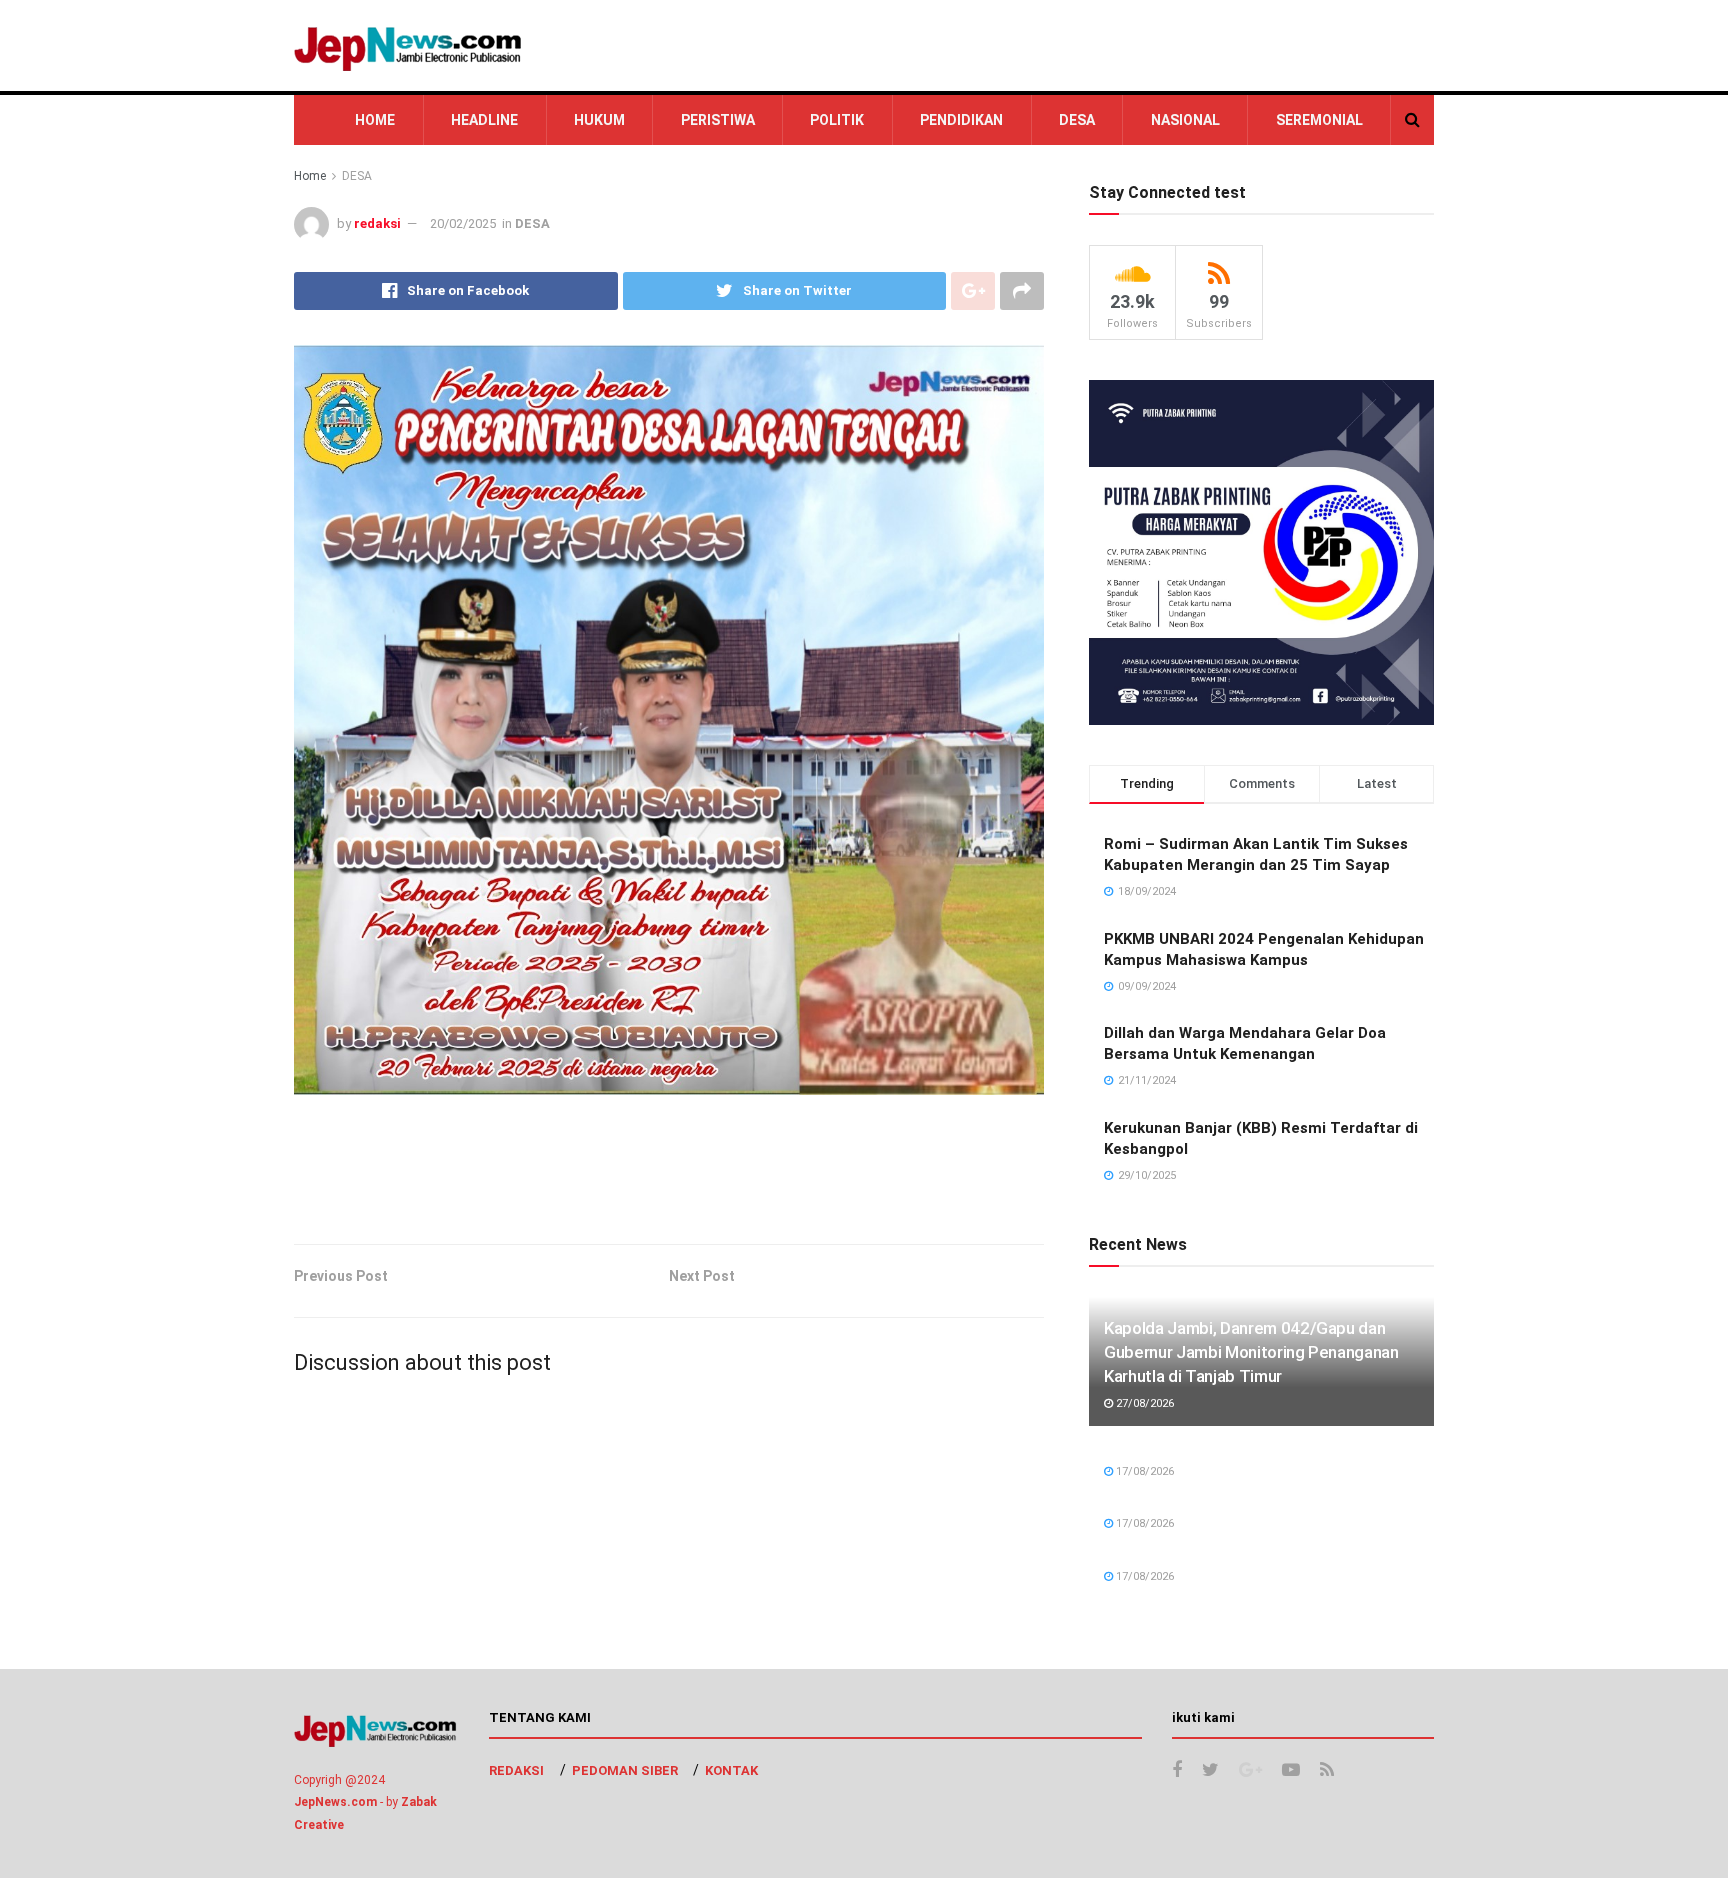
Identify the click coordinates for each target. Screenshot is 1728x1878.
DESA (1077, 120)
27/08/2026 (1143, 1403)
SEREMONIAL (1319, 120)
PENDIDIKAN (961, 120)
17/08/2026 (1143, 1471)
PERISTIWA (718, 120)
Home (310, 176)
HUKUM (599, 120)
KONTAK (731, 1770)
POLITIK (837, 120)
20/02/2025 (463, 223)
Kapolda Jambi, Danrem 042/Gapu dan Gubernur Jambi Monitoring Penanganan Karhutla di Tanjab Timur (1251, 1352)
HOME (375, 120)
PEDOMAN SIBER (625, 1770)
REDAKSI (516, 1770)
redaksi (377, 223)
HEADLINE (484, 120)
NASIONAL (1185, 120)
